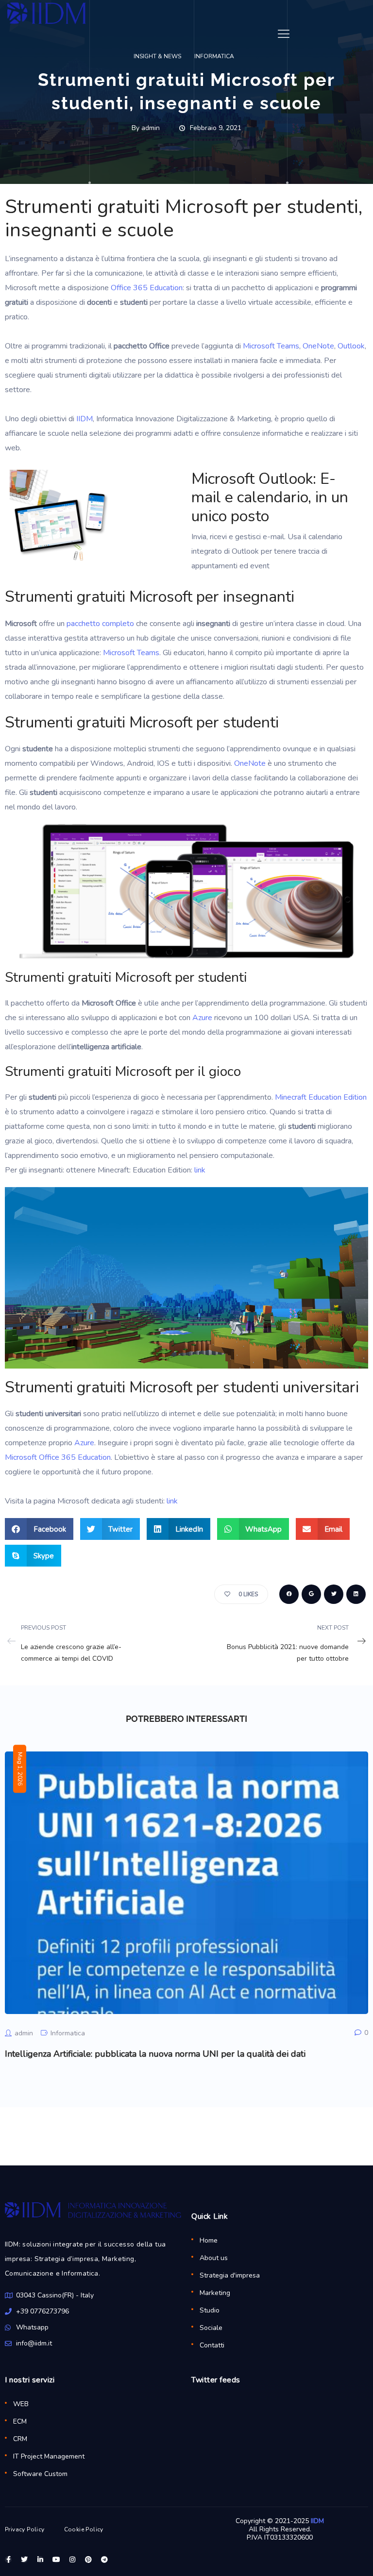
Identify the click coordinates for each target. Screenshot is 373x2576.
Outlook (351, 346)
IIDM (85, 419)
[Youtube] (56, 2559)
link (200, 1170)
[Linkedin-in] (40, 2559)
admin (24, 2033)
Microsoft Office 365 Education (58, 1457)
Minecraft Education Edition (321, 1097)
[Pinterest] (88, 2559)
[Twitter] (24, 2559)
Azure (202, 1018)
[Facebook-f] (8, 2559)
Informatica (68, 2033)
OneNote (318, 346)
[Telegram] (104, 2559)
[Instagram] (72, 2559)
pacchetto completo (100, 624)
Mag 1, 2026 (20, 1769)
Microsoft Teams (271, 346)
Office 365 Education (147, 288)
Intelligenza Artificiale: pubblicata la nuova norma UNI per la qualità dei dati (155, 2054)
